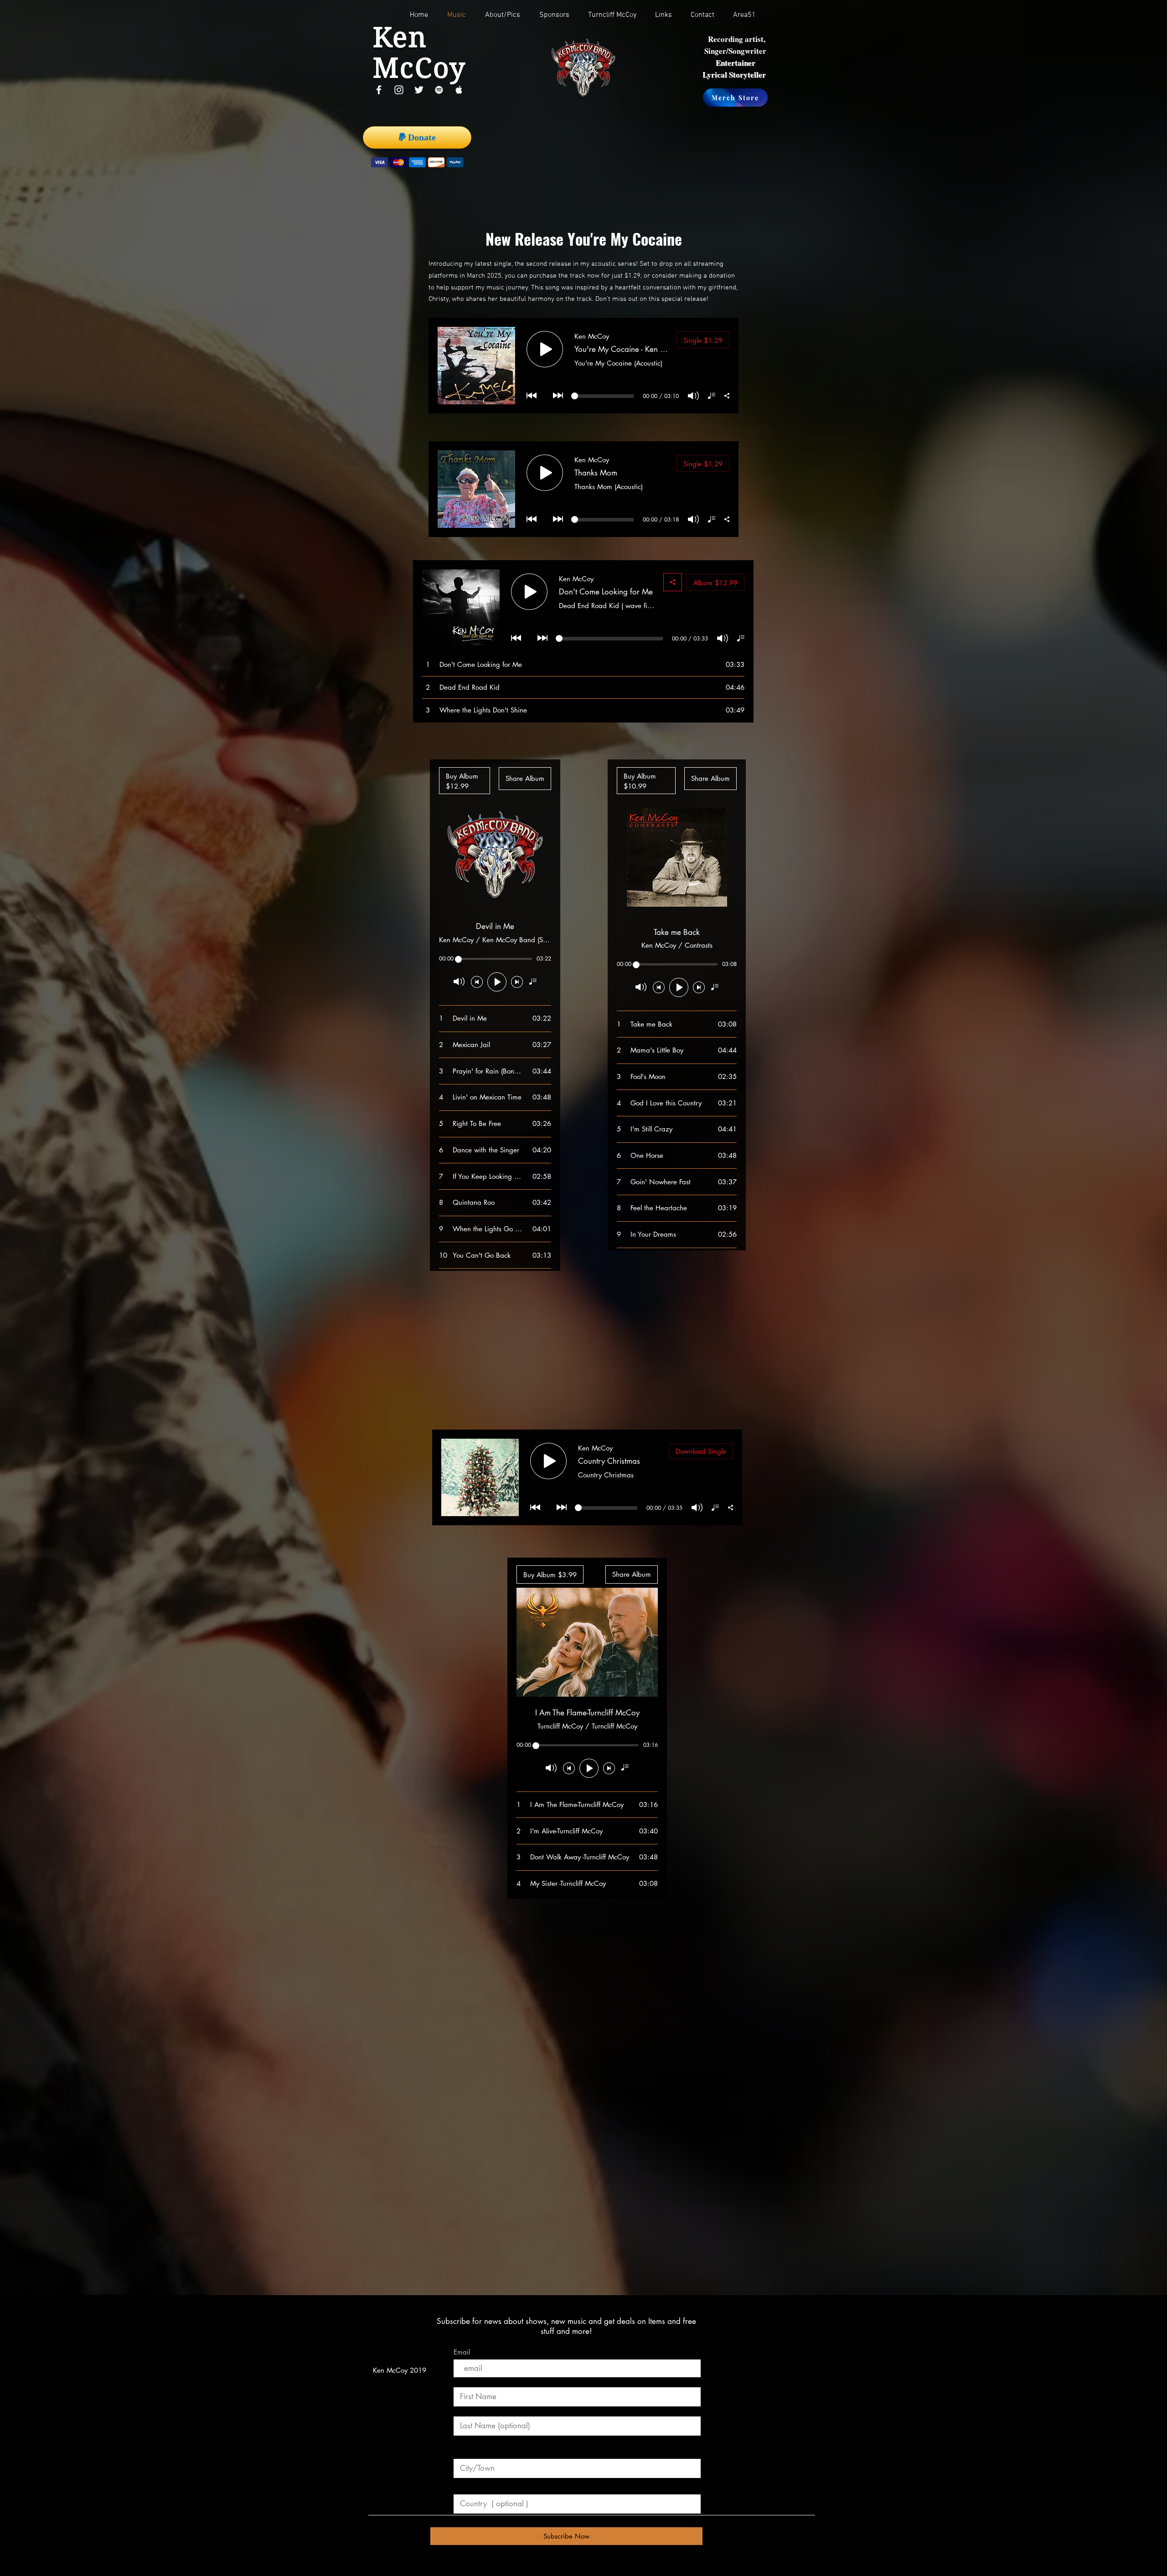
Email (462, 2352)
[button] (616, 15)
